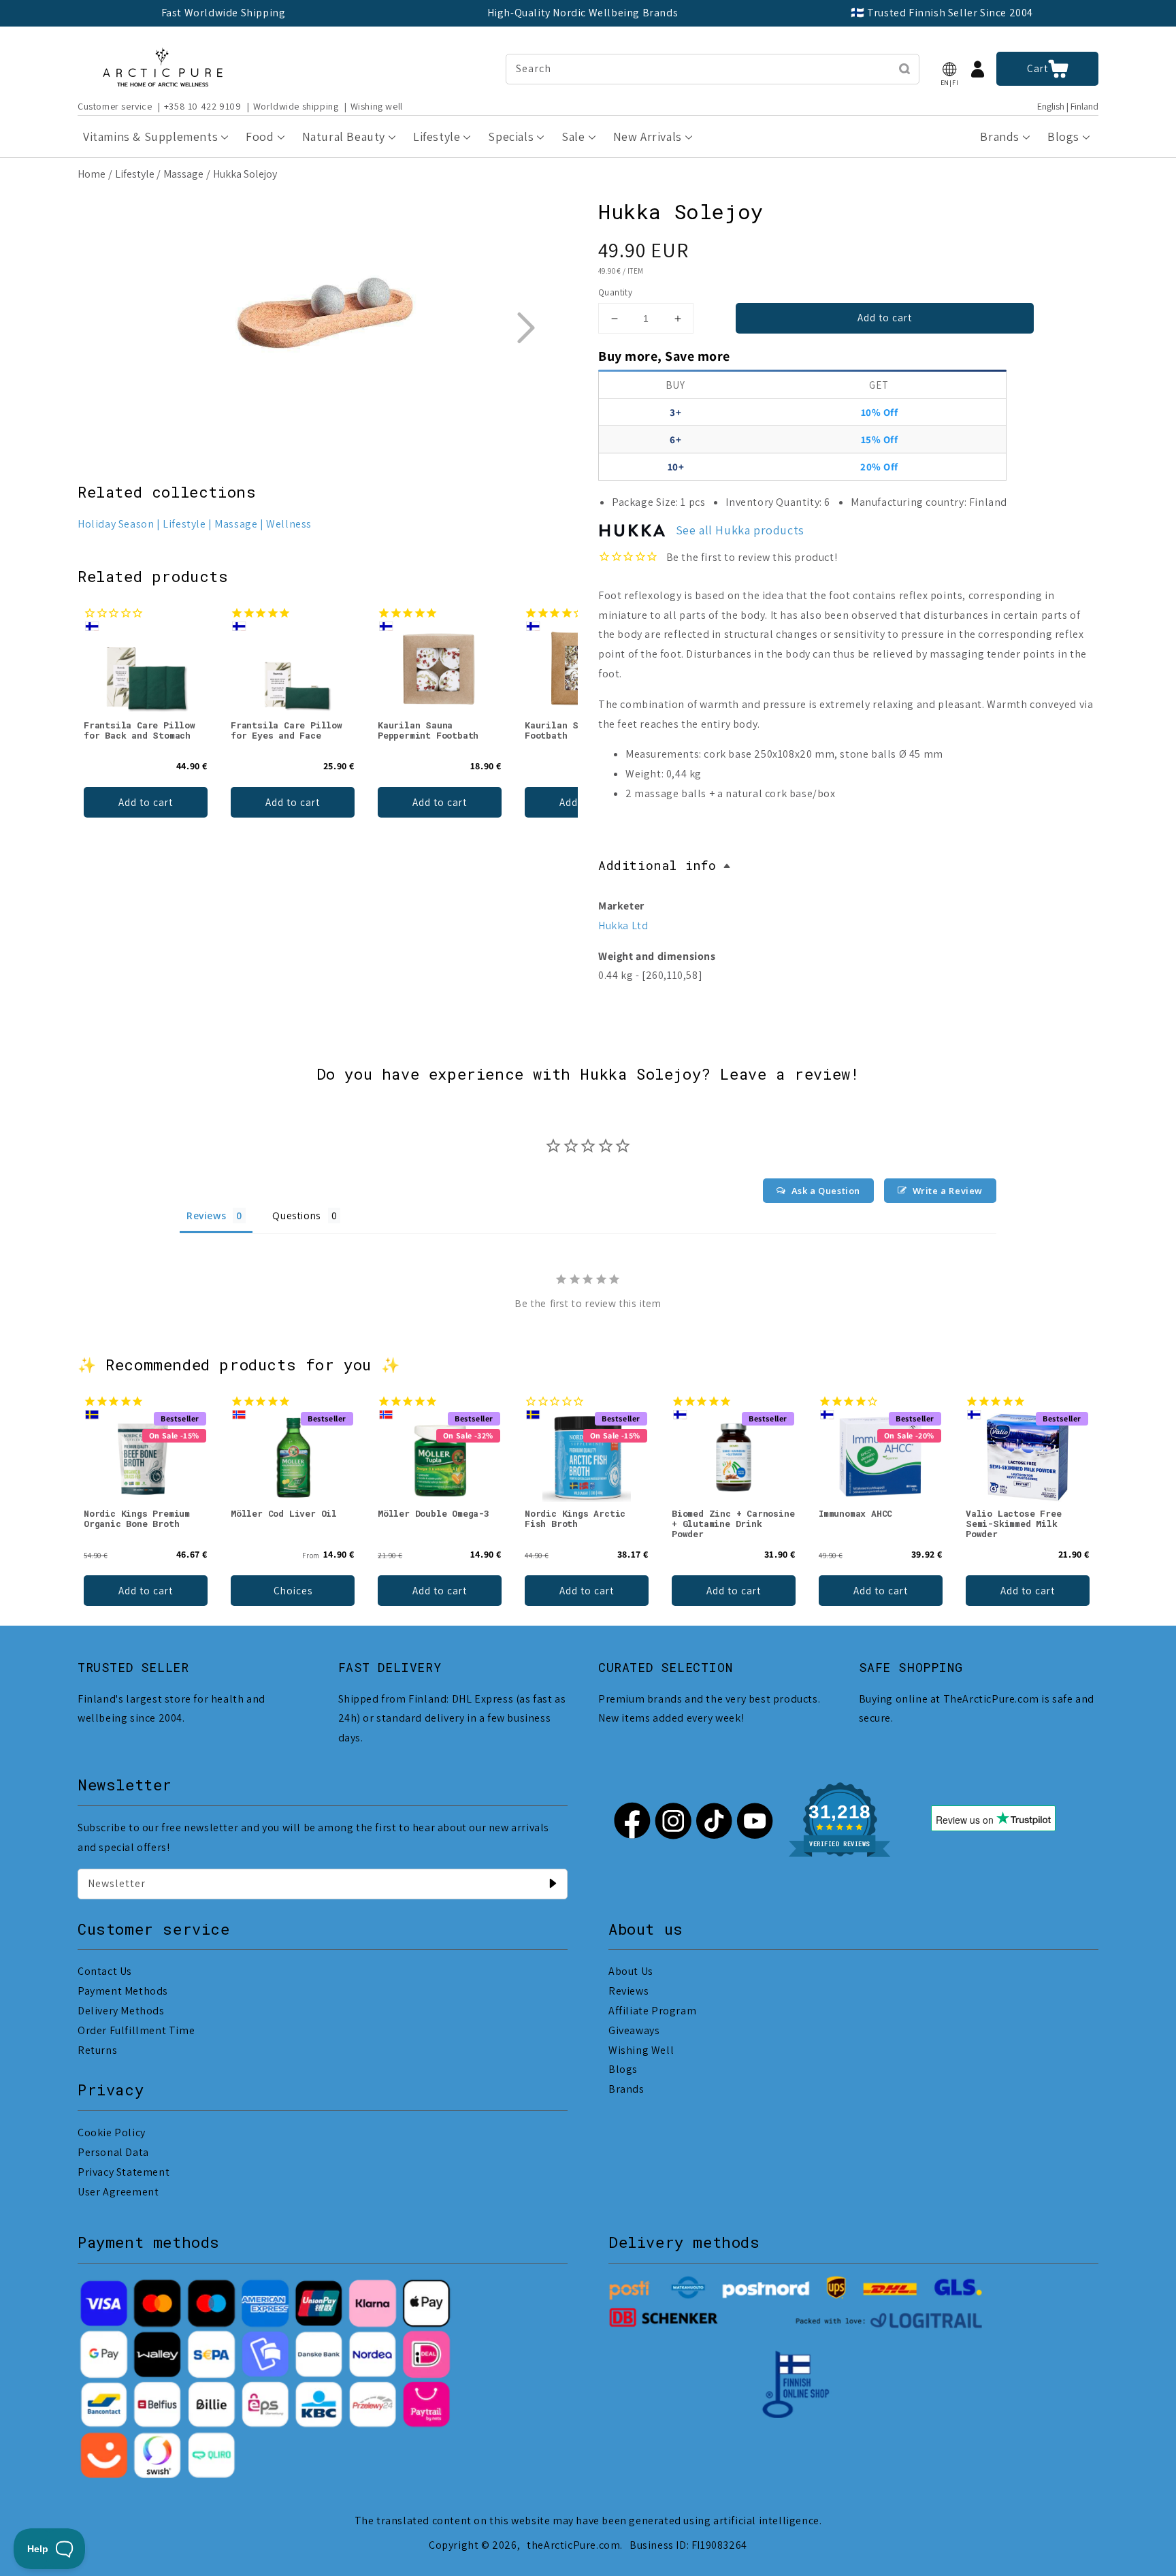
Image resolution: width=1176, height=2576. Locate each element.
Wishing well (377, 106)
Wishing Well (641, 2050)
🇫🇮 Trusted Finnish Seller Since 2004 (942, 13)
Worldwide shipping (296, 106)
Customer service (115, 106)
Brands (626, 2089)
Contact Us (105, 1971)
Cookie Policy (112, 2132)
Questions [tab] (296, 1215)
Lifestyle (135, 174)
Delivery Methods (121, 2011)
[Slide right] (525, 327)
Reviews (628, 1991)
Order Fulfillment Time (136, 2030)
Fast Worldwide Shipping (224, 13)
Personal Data (113, 2152)
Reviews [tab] (206, 1215)
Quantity (615, 292)
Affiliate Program (652, 2011)
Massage (183, 174)
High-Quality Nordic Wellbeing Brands (583, 13)
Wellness (289, 524)
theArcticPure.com (573, 2545)
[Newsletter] (553, 1884)
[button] (949, 69)
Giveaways (634, 2030)
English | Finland (1068, 107)
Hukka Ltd (623, 925)
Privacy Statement (124, 2172)
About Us (631, 1971)
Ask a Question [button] (826, 1191)
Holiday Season (116, 524)
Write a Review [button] (948, 1191)
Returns (97, 2050)
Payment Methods (123, 1991)
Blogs (623, 2069)
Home (92, 174)
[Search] (904, 69)
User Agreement (118, 2192)
